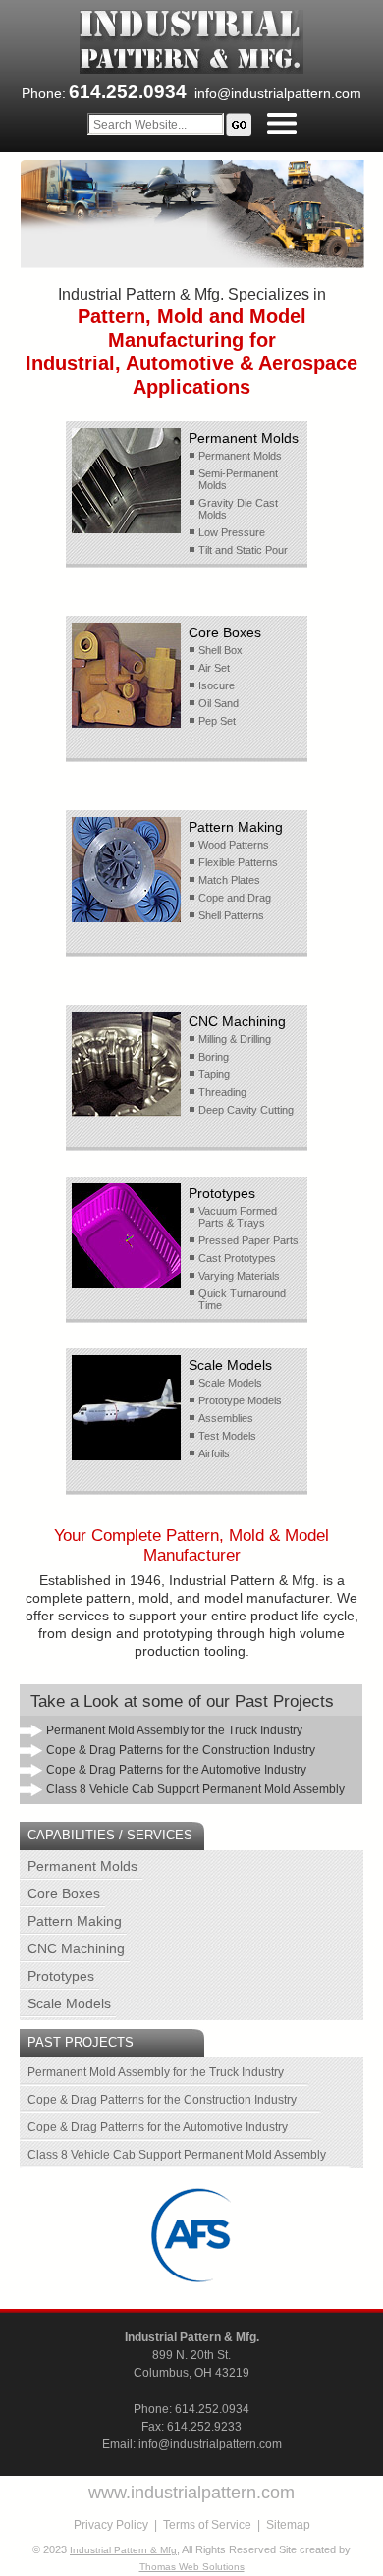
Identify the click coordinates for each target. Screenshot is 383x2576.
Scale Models (69, 2003)
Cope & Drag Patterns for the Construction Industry (162, 2100)
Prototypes (61, 1976)
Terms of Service (207, 2525)
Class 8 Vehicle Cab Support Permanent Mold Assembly (177, 2155)
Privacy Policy (111, 2525)
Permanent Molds (82, 1866)
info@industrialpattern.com (278, 93)
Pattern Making (75, 1921)
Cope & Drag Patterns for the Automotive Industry (158, 2127)
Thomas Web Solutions (192, 2567)
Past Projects (81, 2042)
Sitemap (288, 2525)
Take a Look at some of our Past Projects (182, 1701)
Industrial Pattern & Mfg (123, 2550)
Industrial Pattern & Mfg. (192, 2337)
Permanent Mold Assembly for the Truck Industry (156, 2072)
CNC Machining (76, 1948)
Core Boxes (64, 1893)
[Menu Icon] (282, 123)
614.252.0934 (212, 2409)
